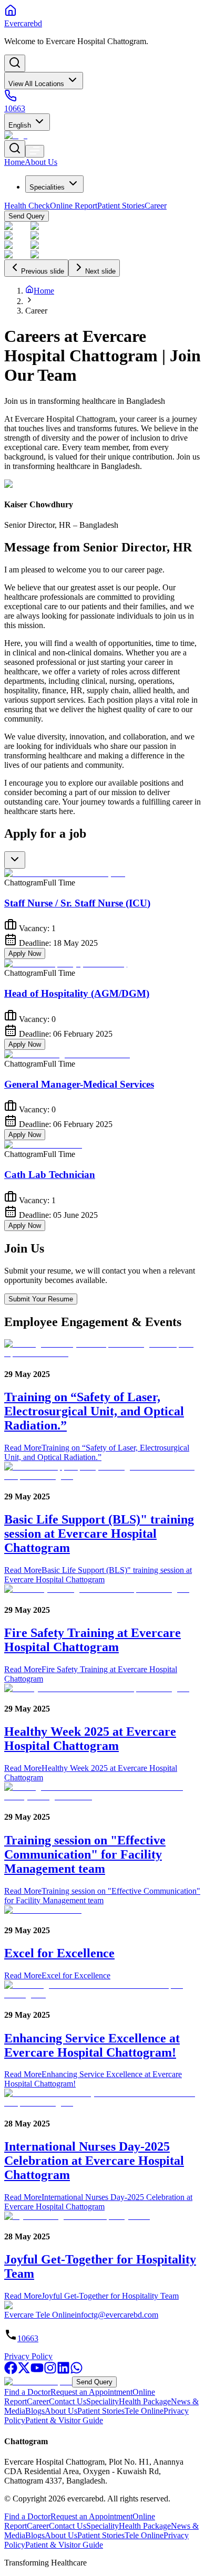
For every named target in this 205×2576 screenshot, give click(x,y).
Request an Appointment (91, 2392)
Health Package (145, 2401)
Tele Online (144, 2411)
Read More (97, 1452)
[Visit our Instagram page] (50, 2371)
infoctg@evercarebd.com (116, 2315)
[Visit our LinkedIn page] (63, 2371)
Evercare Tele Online (39, 2315)
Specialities (47, 187)
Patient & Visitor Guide (64, 2420)
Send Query (94, 2382)
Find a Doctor (27, 2392)
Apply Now (25, 953)
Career (38, 2401)
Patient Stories (101, 2411)
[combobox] (15, 860)
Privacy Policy (28, 2356)
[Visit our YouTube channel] (37, 2371)
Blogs (35, 2411)
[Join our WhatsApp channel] (76, 2371)
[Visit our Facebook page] (11, 2371)
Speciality (102, 2401)
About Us (61, 2411)
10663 (28, 2338)
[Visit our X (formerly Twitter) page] (24, 2371)
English (20, 125)
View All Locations (36, 84)
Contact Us (68, 2401)
